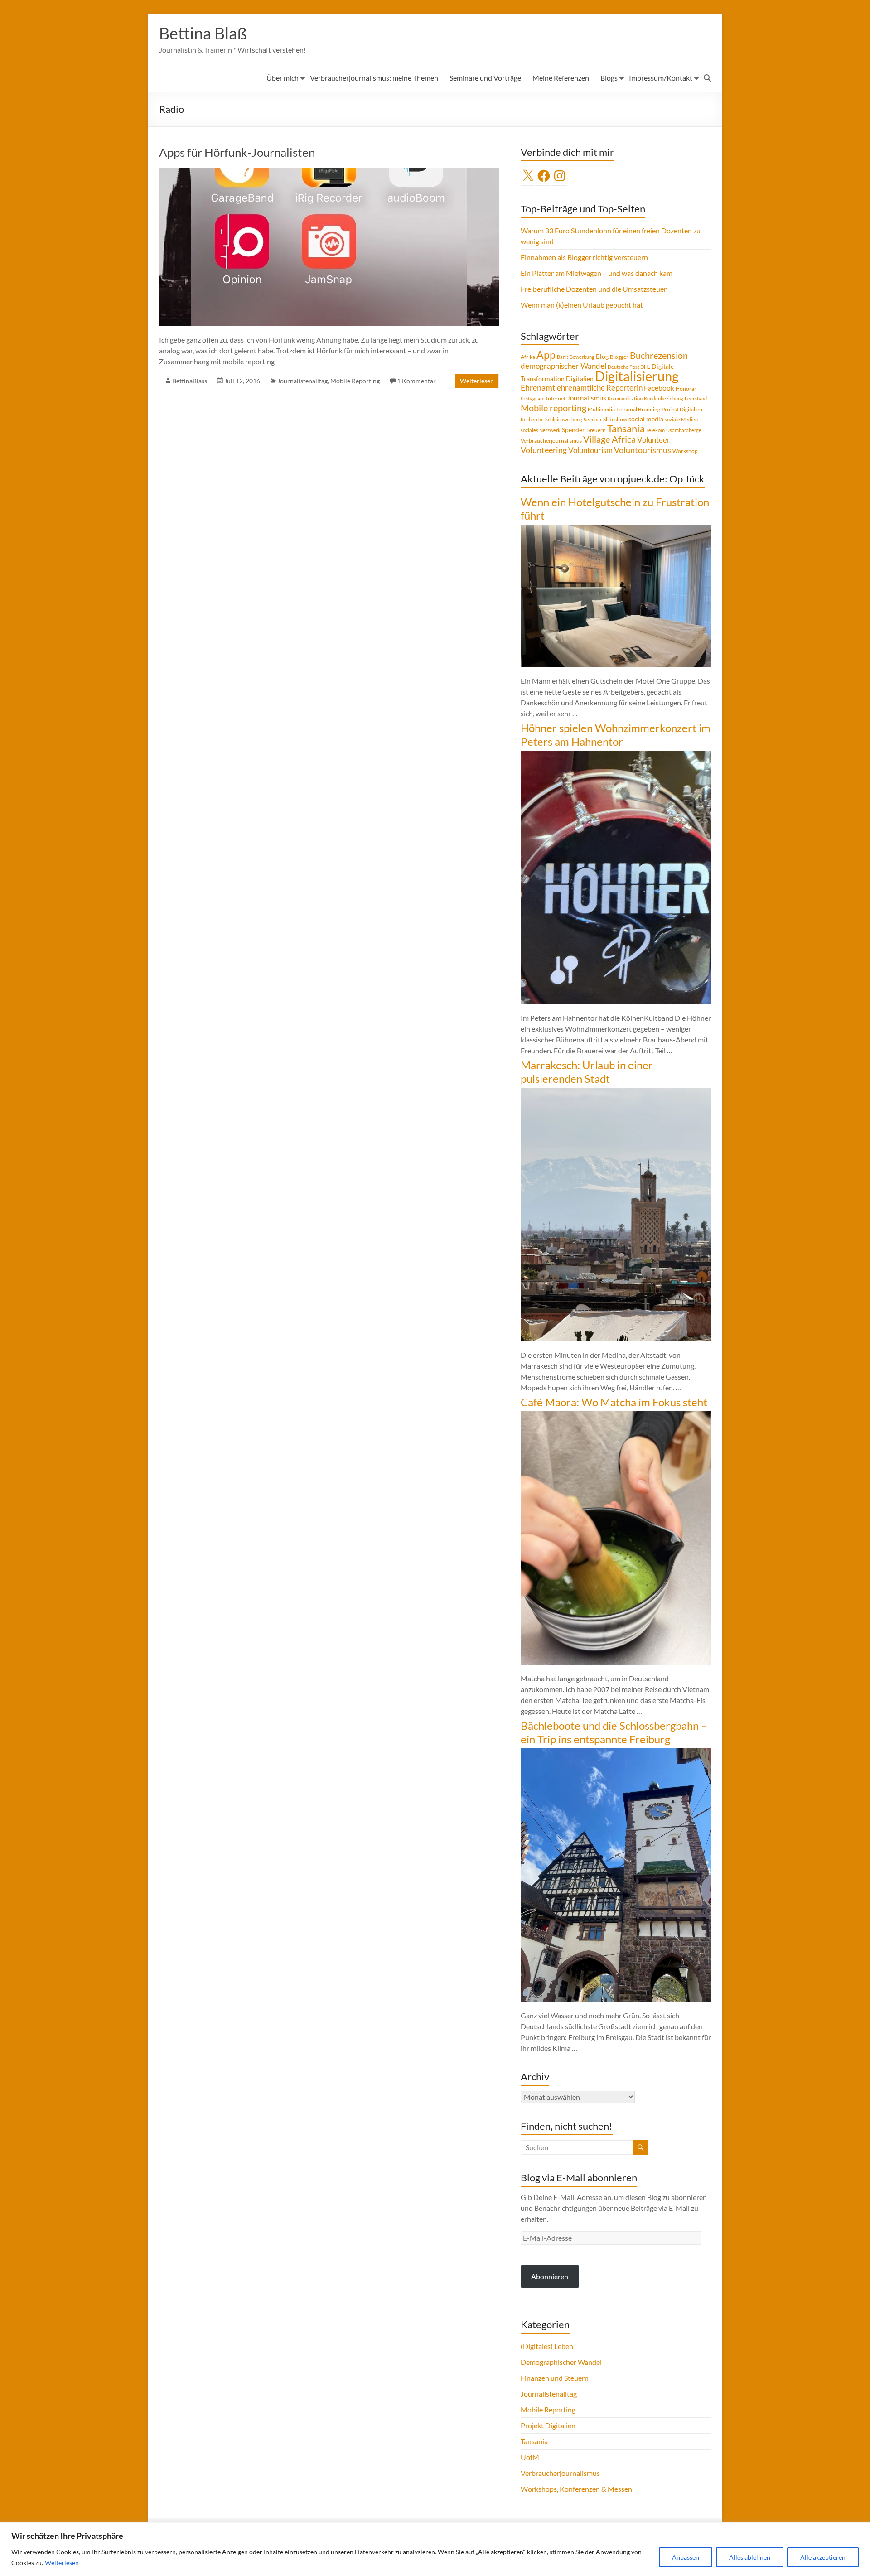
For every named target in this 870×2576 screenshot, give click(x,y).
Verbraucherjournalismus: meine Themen (374, 78)
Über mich (283, 78)
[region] (435, 2549)
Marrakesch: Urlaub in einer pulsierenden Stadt (587, 1072)
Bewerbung (582, 357)
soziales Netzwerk (541, 430)
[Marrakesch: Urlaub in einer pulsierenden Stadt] (616, 1092)
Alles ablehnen (750, 2557)
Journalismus (587, 398)
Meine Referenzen (561, 78)
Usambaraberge (684, 430)
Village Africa (609, 439)
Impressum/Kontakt (661, 78)
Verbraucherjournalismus (551, 441)
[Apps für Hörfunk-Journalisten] (329, 172)
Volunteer (654, 440)
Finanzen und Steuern (555, 2378)
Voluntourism (590, 450)
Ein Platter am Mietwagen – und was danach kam (597, 273)
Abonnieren (550, 2276)
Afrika (528, 357)
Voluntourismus (643, 450)
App (546, 355)
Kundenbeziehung (664, 398)
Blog (602, 356)
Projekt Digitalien (682, 409)
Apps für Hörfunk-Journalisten (237, 152)
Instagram (533, 398)
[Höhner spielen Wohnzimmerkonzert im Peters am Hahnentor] (616, 755)
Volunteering (544, 450)
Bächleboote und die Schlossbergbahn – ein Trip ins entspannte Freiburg (614, 1732)
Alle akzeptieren (823, 2557)
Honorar (686, 388)
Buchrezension (659, 355)
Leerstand (696, 398)
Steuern (597, 430)
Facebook (659, 388)
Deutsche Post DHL (629, 367)
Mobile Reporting (355, 381)
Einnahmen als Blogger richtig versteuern (584, 257)
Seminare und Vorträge (485, 78)
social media (646, 419)
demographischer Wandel (563, 366)
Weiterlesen (62, 2563)
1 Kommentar (416, 381)
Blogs (609, 78)
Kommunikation (625, 398)
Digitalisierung (637, 376)
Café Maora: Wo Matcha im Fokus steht (614, 1402)
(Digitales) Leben (547, 2346)
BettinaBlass (190, 381)
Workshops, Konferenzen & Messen (576, 2489)
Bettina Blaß (203, 33)
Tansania (626, 429)
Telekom (655, 430)
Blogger (619, 357)
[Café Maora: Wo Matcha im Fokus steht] (616, 1416)
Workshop (685, 451)
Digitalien (580, 379)
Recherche (532, 419)
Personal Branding (638, 409)
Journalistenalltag (302, 381)
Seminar (593, 419)
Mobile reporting (553, 408)
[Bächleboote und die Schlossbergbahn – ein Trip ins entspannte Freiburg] (616, 1753)
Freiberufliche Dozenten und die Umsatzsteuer (594, 289)
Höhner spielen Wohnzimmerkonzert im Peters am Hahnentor (616, 735)
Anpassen (686, 2557)
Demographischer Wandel (561, 2362)
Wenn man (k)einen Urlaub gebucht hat (582, 305)
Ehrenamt (538, 388)
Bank (563, 357)
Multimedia (601, 409)
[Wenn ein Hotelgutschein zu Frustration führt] (616, 529)
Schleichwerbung (564, 419)
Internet (556, 398)
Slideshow (615, 419)
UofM (530, 2457)
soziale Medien (681, 419)
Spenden (574, 430)
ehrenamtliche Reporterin (600, 388)
